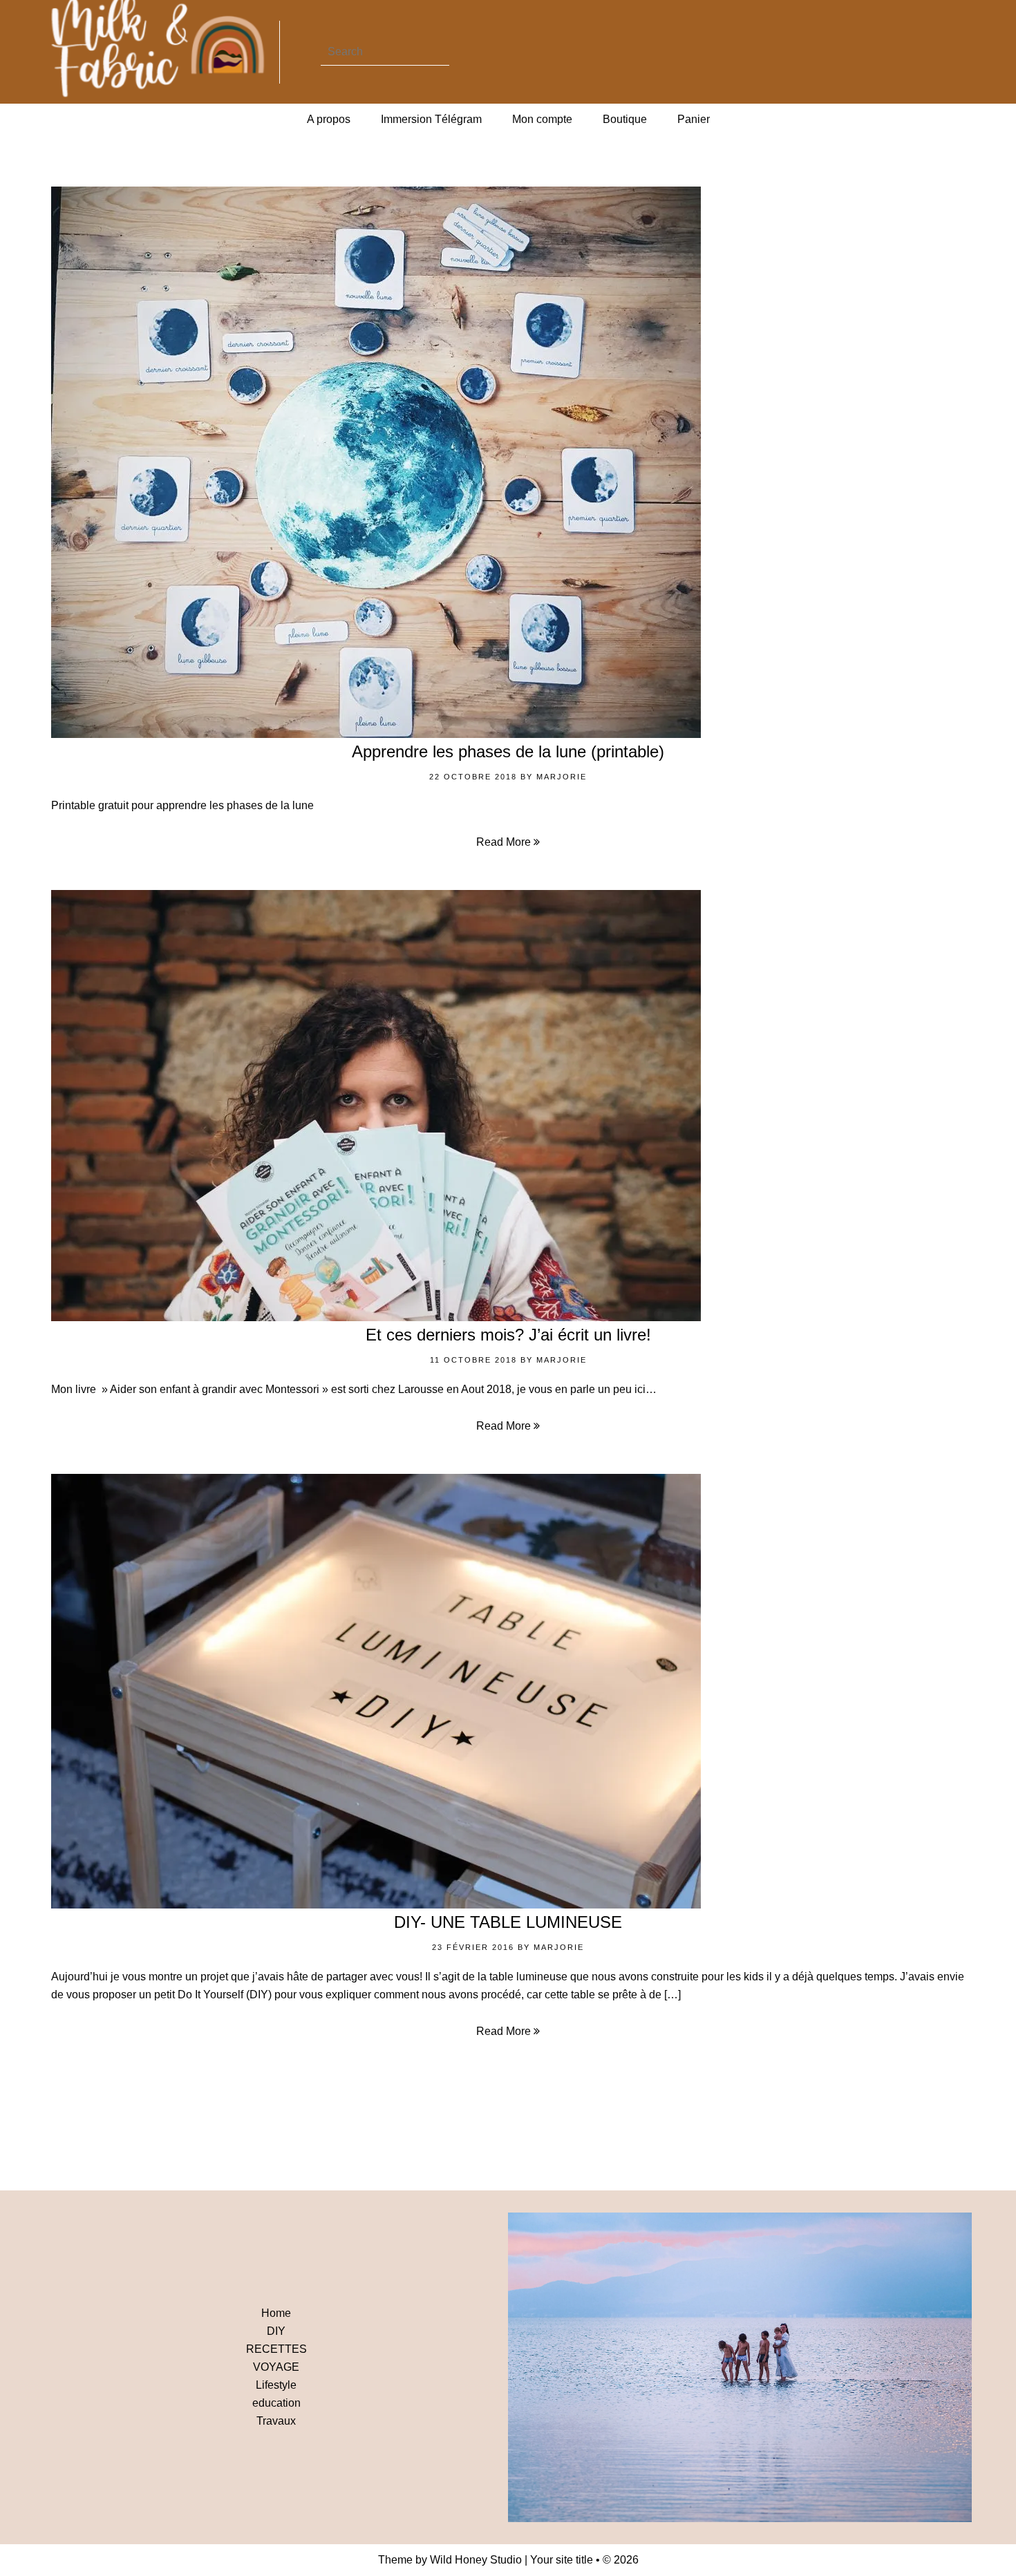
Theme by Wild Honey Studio (450, 2560)
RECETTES (276, 2349)
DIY (276, 2331)
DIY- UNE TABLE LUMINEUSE (508, 1922)
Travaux (276, 2421)
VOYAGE (276, 2367)
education (276, 2403)
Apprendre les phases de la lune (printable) (508, 751)
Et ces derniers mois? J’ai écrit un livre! (508, 1335)
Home (276, 2313)
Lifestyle (276, 2385)
